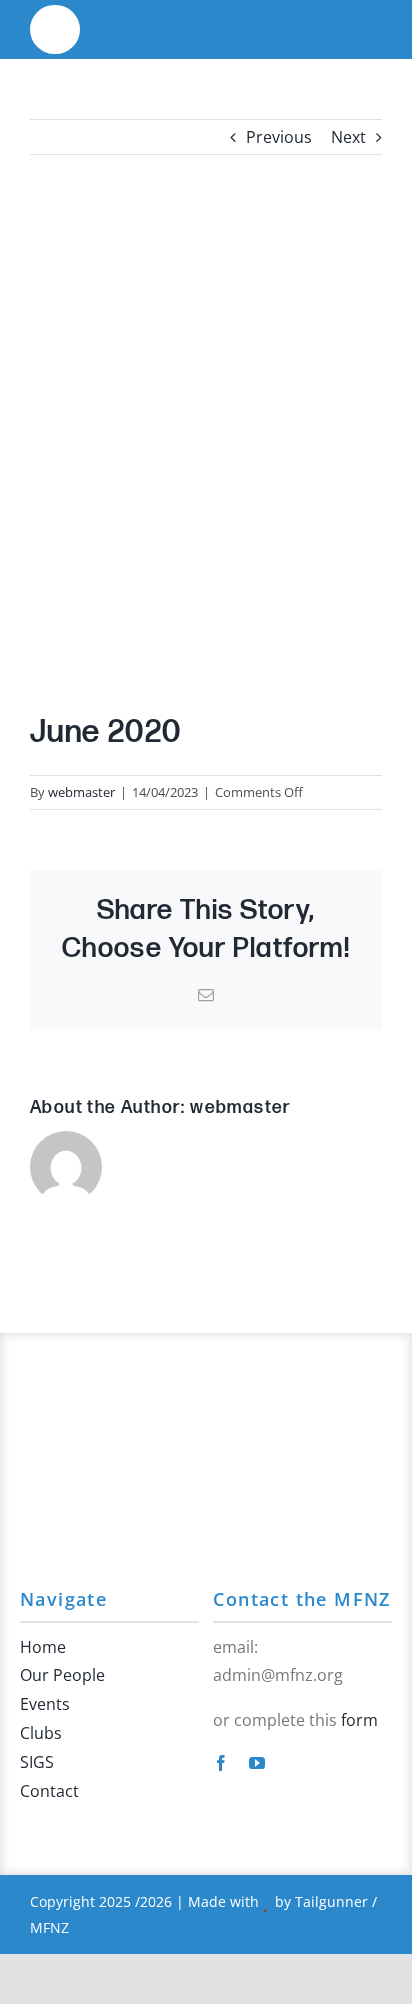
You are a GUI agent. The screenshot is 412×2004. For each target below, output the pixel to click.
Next (348, 137)
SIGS (37, 1762)
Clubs (41, 1733)
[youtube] (257, 1763)
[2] (55, 18)
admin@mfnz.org (278, 1675)
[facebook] (221, 1763)
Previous (279, 137)
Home (43, 1647)
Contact (49, 1791)
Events (45, 1704)
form (359, 1720)
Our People (62, 1675)
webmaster (81, 792)
